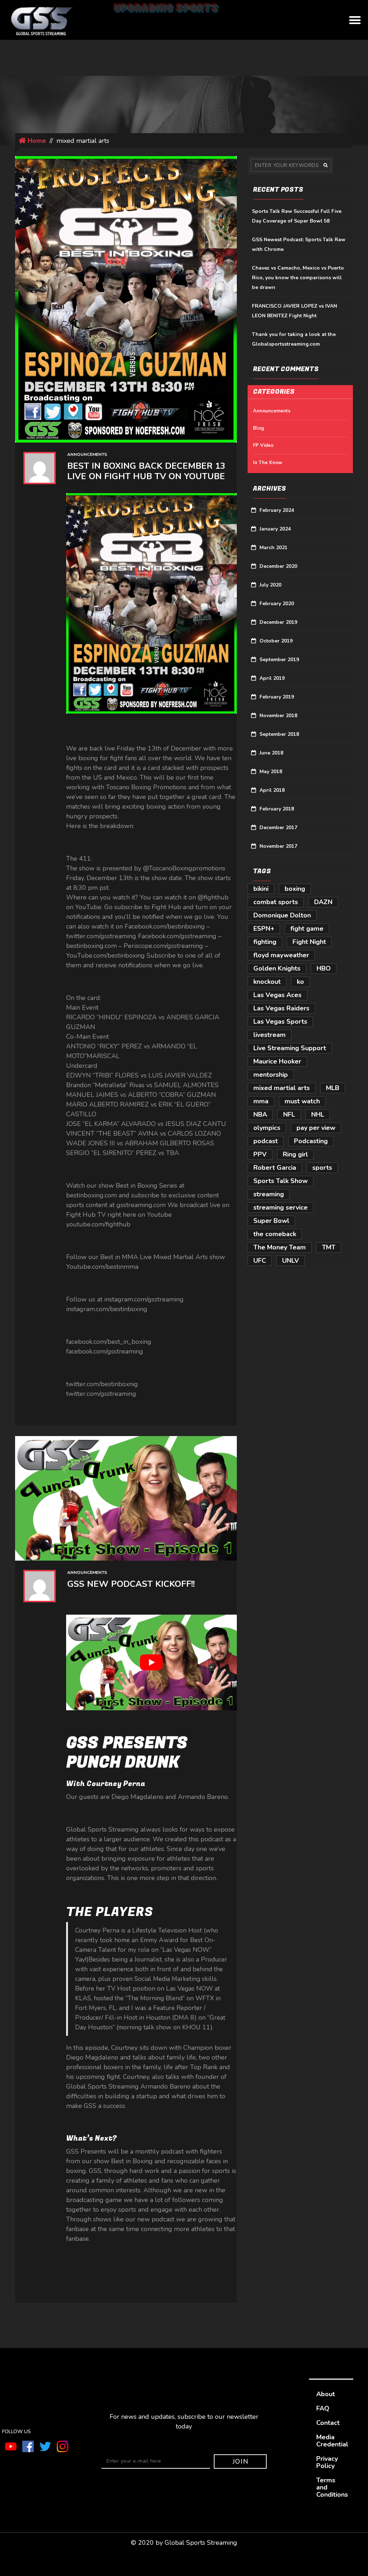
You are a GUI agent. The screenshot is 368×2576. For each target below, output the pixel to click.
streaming (269, 1194)
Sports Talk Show (280, 1181)
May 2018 (271, 772)
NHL (318, 1114)
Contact (328, 2423)
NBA (260, 1114)
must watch (302, 1101)
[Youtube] (11, 2446)
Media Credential (332, 2441)
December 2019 (278, 622)
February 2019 (277, 697)
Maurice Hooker (277, 1061)
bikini (261, 889)
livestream (270, 1035)
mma (261, 1101)
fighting (265, 942)
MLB (333, 1088)
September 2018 (279, 734)
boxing (295, 889)
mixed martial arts (282, 1088)
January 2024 (275, 529)
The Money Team (280, 1247)
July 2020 (270, 585)
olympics (267, 1128)
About (326, 2394)
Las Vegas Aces (277, 995)
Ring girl (295, 1154)
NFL (289, 1114)
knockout (267, 982)
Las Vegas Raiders (281, 1008)
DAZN (323, 902)
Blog (259, 428)
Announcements (87, 454)
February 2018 (277, 809)
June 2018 (271, 753)
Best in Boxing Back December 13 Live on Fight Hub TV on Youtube (146, 471)
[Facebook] (28, 2446)
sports (322, 1168)
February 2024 (277, 510)
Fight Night (309, 942)
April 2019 (272, 678)
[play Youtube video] (151, 1662)
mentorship (271, 1075)
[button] (355, 20)
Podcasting (311, 1141)
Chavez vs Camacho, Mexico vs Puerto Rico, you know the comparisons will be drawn (298, 278)
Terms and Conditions (332, 2487)
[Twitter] (45, 2446)
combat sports (276, 902)
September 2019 (279, 660)
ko (300, 982)
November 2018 (278, 716)
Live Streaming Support (290, 1048)
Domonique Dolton (282, 915)
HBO (324, 968)
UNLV (291, 1261)
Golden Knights (277, 968)
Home (36, 141)
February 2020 (277, 604)
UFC (260, 1261)
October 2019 (276, 641)
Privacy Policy (327, 2462)
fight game (307, 929)
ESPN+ (264, 929)
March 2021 (273, 548)
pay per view (316, 1128)
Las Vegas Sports (280, 1021)
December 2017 (278, 828)
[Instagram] (63, 2446)
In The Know (268, 463)
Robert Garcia (275, 1168)
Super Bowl (271, 1221)
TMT (329, 1247)
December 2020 (278, 566)
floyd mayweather (281, 955)
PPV (260, 1154)
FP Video (263, 445)
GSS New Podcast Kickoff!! (131, 1584)
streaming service (280, 1207)
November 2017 (278, 846)
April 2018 (272, 790)
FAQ (323, 2408)
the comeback (275, 1234)
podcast (266, 1141)
